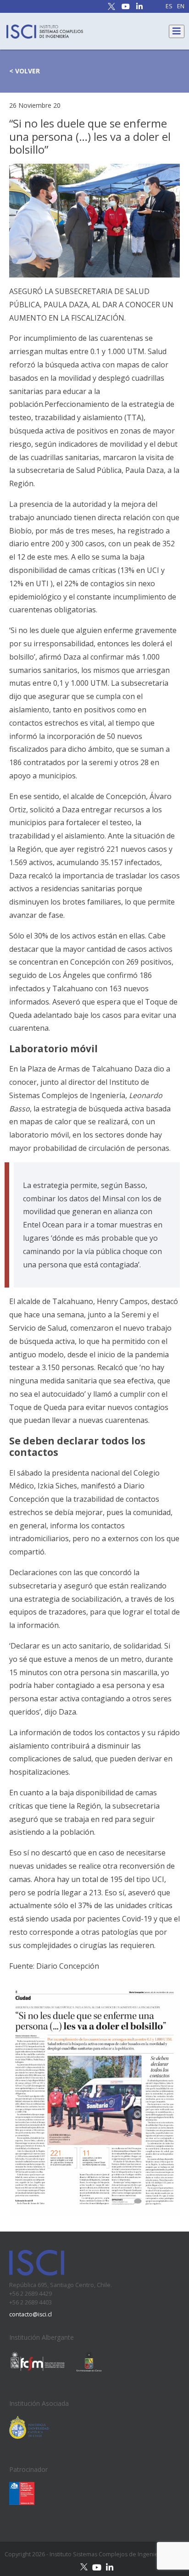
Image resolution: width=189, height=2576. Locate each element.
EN (181, 7)
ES (169, 7)
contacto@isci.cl (31, 2314)
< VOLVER (25, 71)
